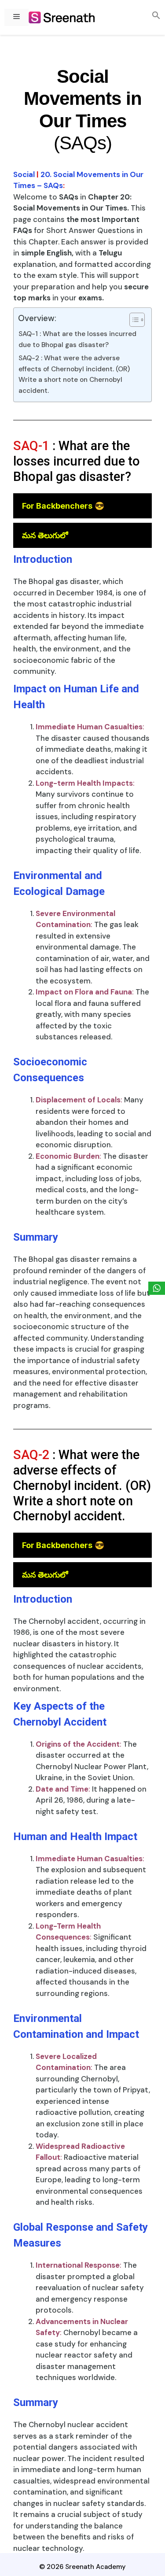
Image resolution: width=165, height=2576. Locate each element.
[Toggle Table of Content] (133, 320)
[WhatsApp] (157, 1288)
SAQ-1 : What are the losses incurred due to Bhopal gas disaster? (77, 339)
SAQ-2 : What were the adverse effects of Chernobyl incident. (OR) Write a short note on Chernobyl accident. (74, 374)
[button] (156, 16)
